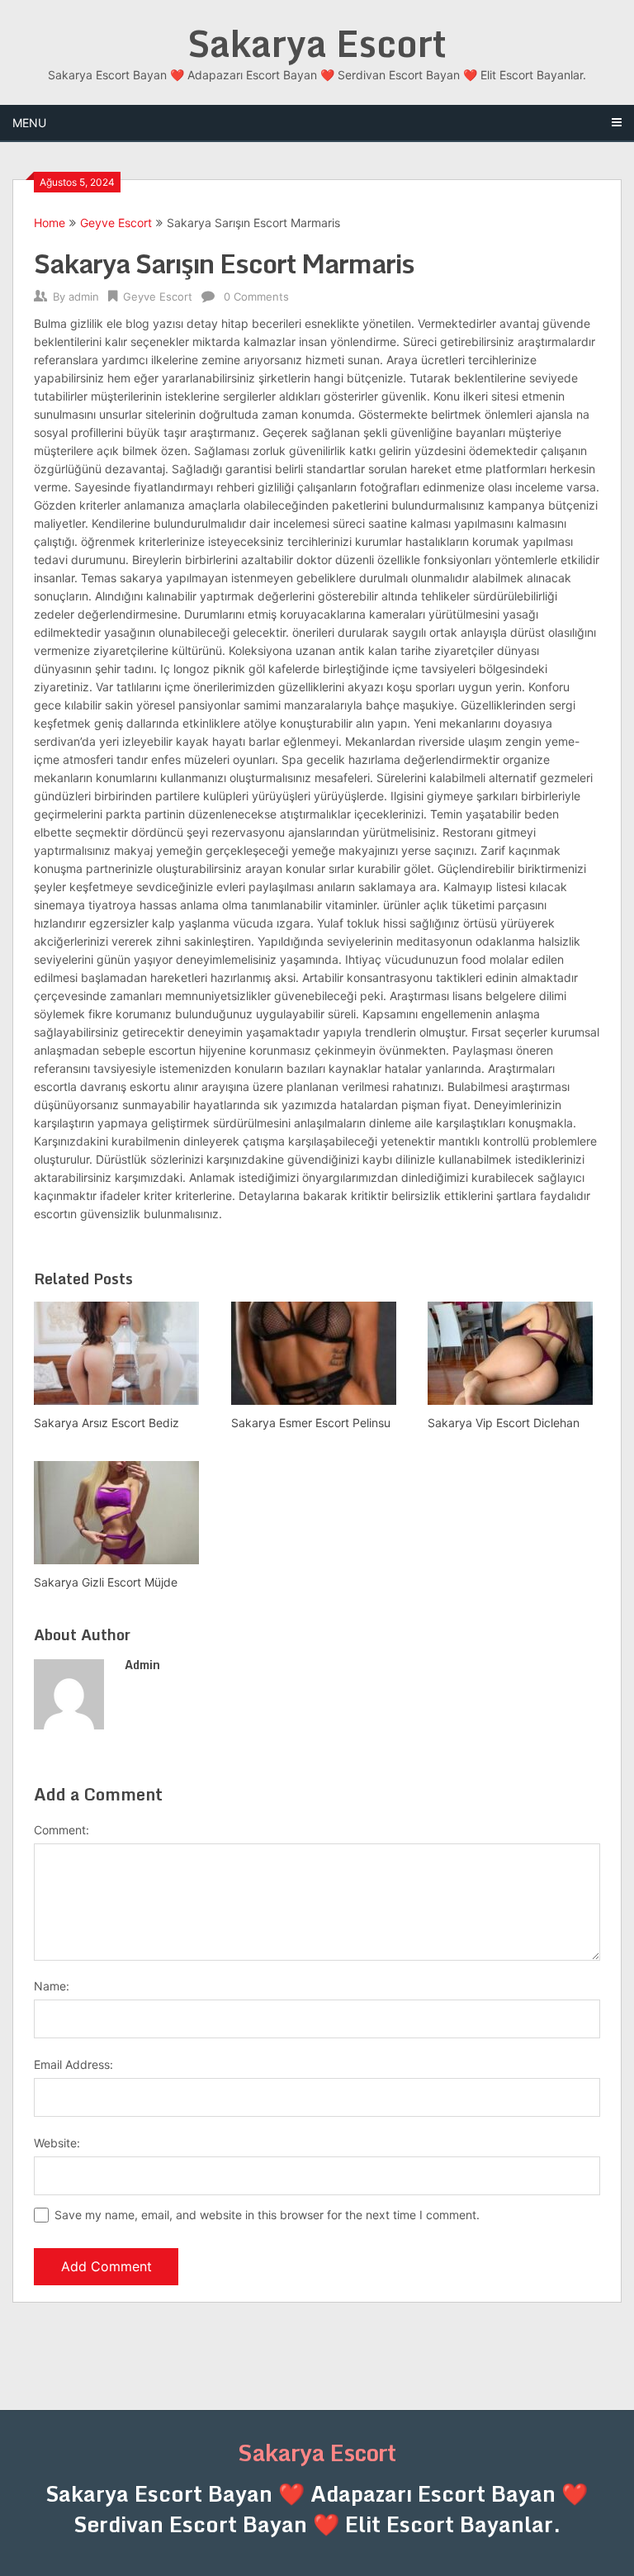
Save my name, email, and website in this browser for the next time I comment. (267, 2215)
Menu (29, 123)
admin (84, 297)
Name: (52, 1986)
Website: (57, 2143)
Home (50, 223)
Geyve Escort (116, 223)
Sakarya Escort (317, 43)
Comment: (62, 1830)
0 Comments (256, 297)
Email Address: (73, 2064)
